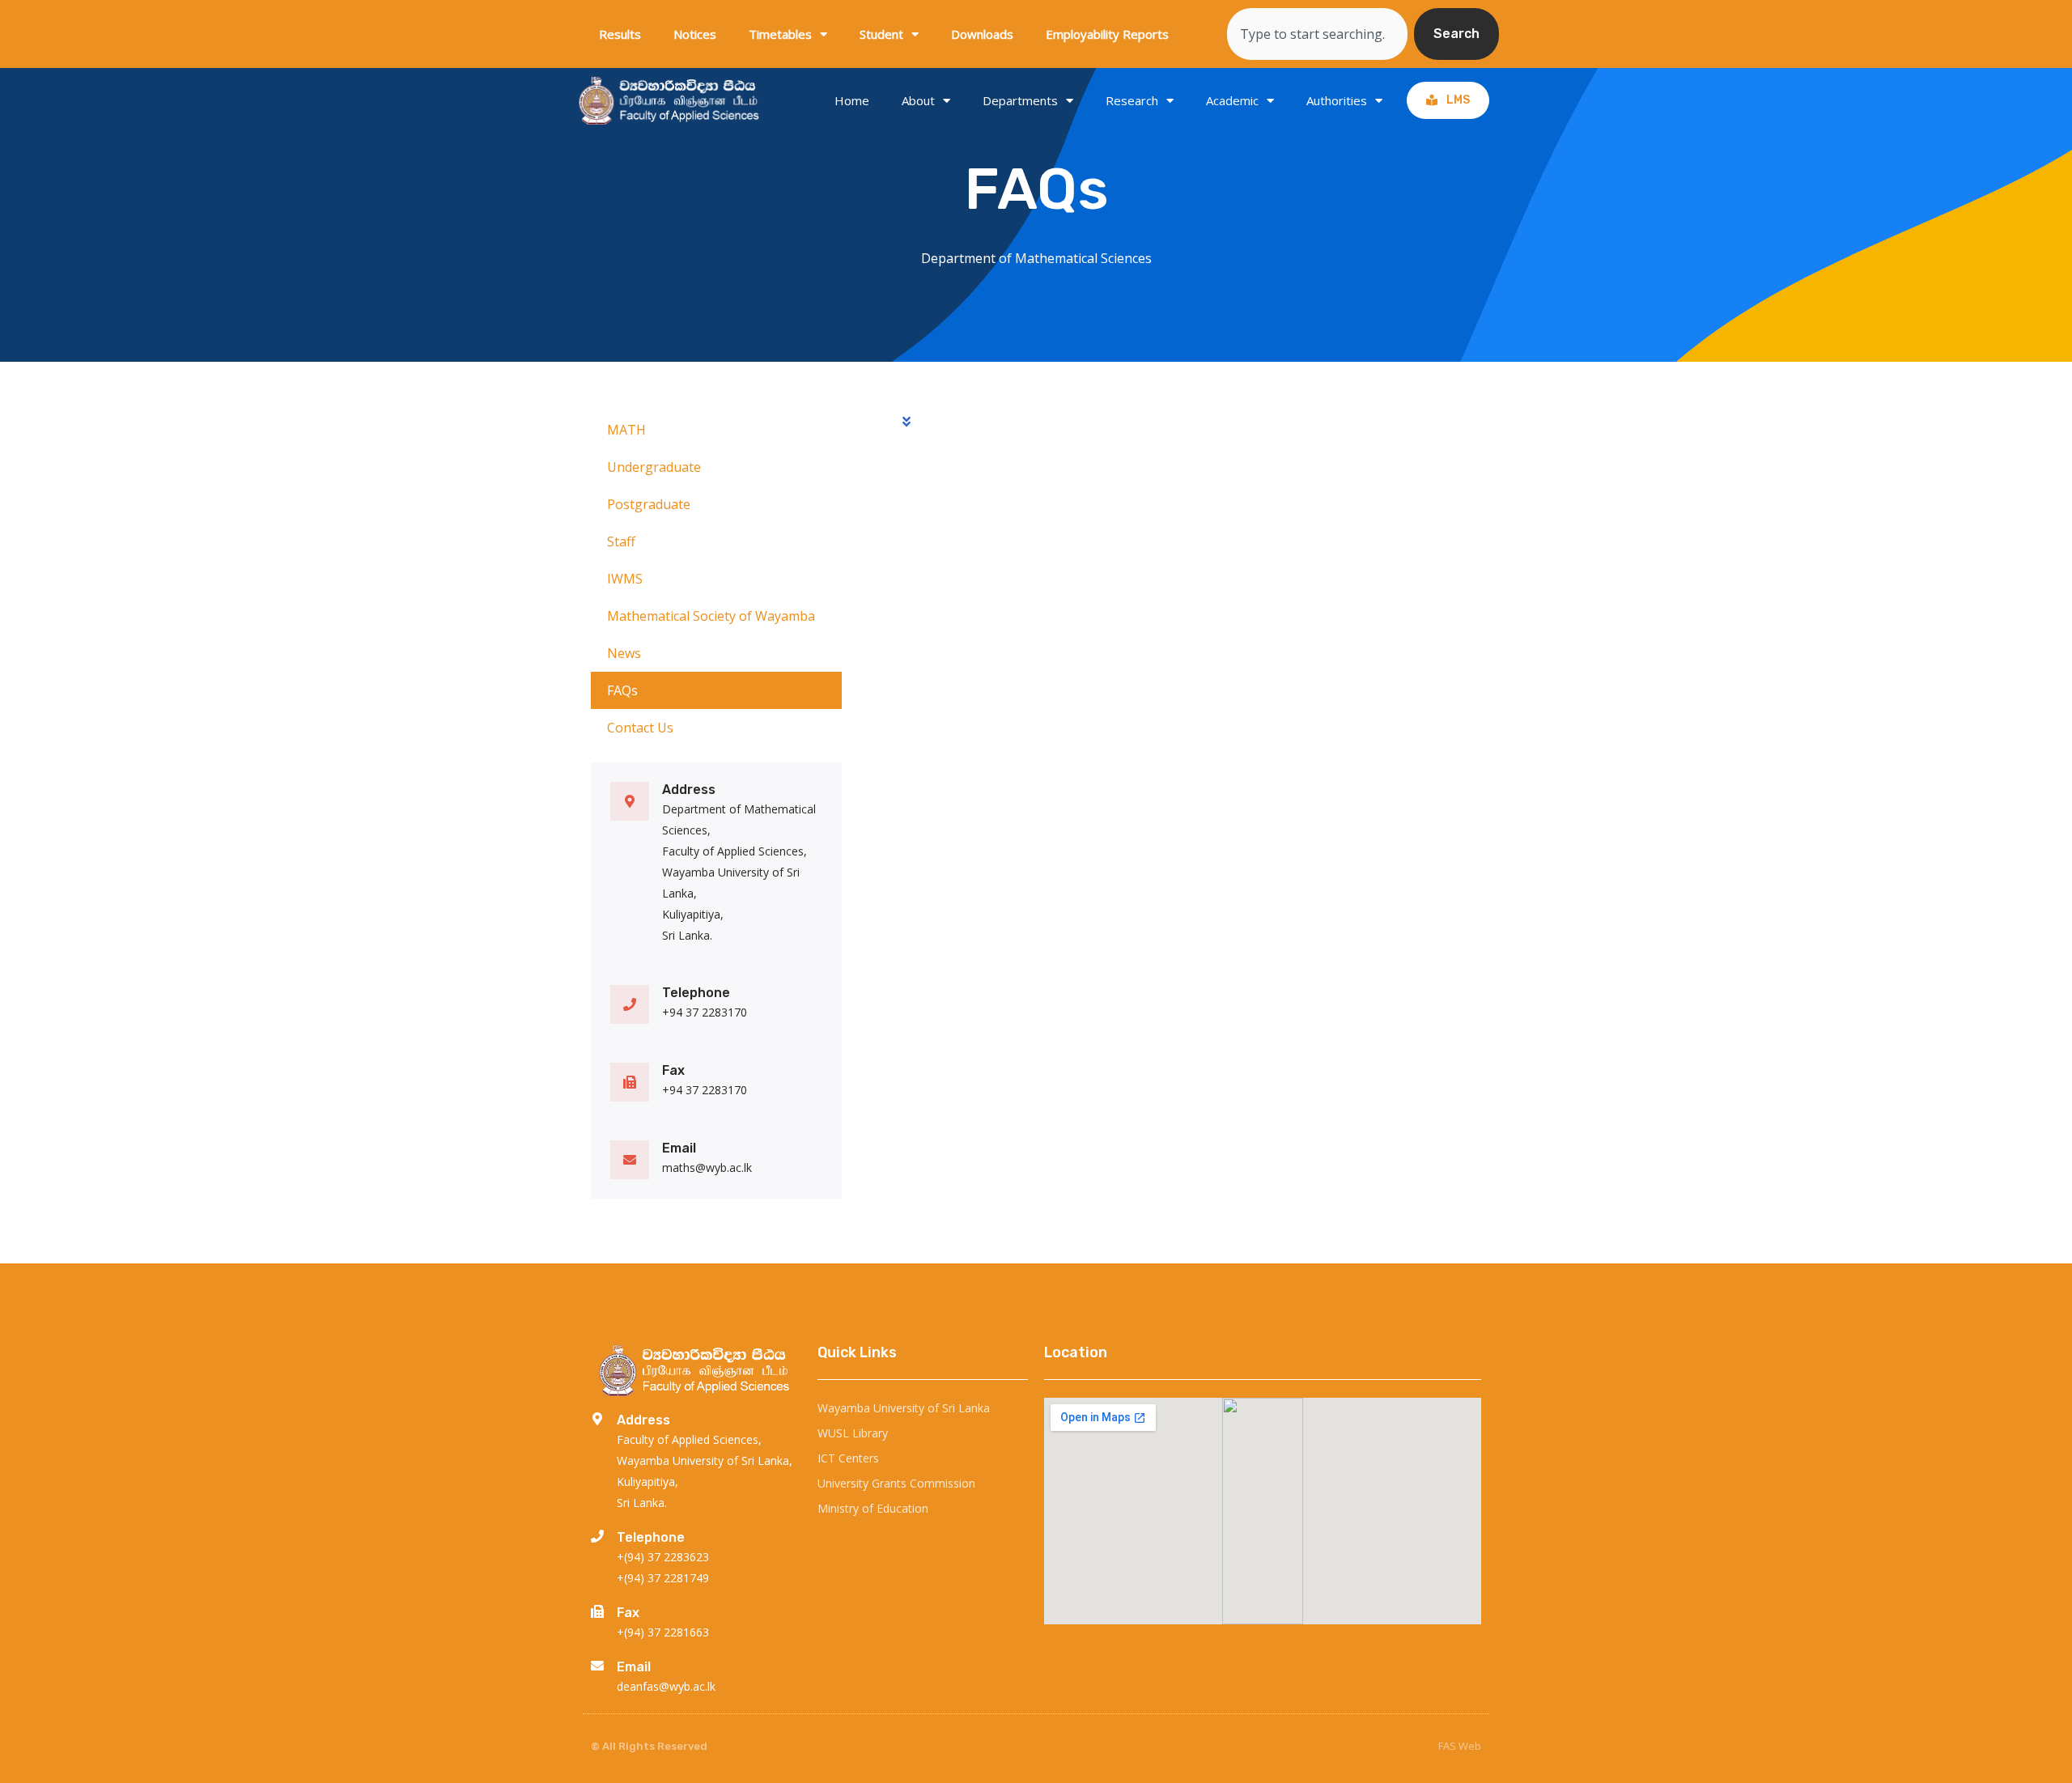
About (918, 100)
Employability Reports (1107, 34)
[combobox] (1317, 34)
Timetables (780, 34)
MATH (626, 430)
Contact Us (640, 728)
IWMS (625, 579)
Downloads (982, 34)
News (624, 653)
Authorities (1337, 100)
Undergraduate (654, 467)
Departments (1020, 100)
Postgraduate (649, 504)
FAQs (622, 690)
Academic (1232, 100)
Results (620, 34)
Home (852, 100)
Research (1132, 100)
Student (881, 34)
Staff (621, 541)
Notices (695, 34)
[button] (1190, 415)
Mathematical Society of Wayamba (711, 616)
